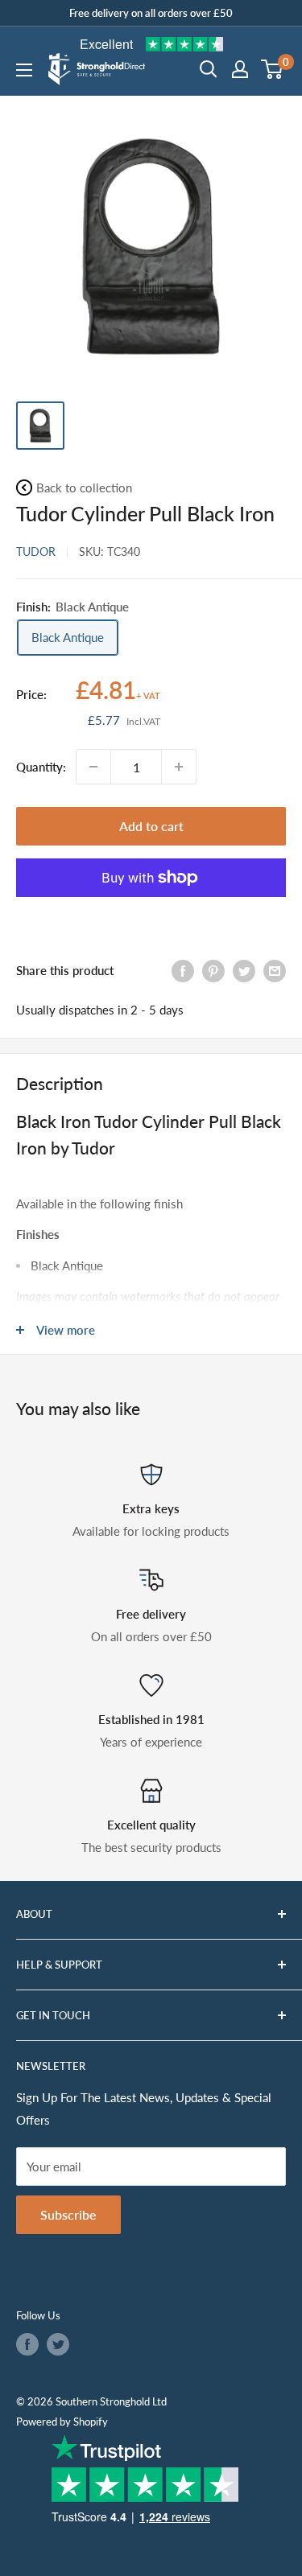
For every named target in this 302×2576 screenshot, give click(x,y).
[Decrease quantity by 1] (93, 767)
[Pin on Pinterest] (213, 970)
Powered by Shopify (62, 2422)
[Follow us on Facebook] (27, 2344)
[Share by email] (275, 970)
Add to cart (151, 826)
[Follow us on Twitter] (58, 2344)
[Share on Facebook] (183, 970)
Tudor (36, 551)
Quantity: (41, 767)
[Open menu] (24, 70)
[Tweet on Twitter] (244, 970)
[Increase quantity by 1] (179, 767)
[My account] (240, 69)
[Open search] (209, 69)
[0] (273, 69)
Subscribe (68, 2214)
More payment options (151, 915)
